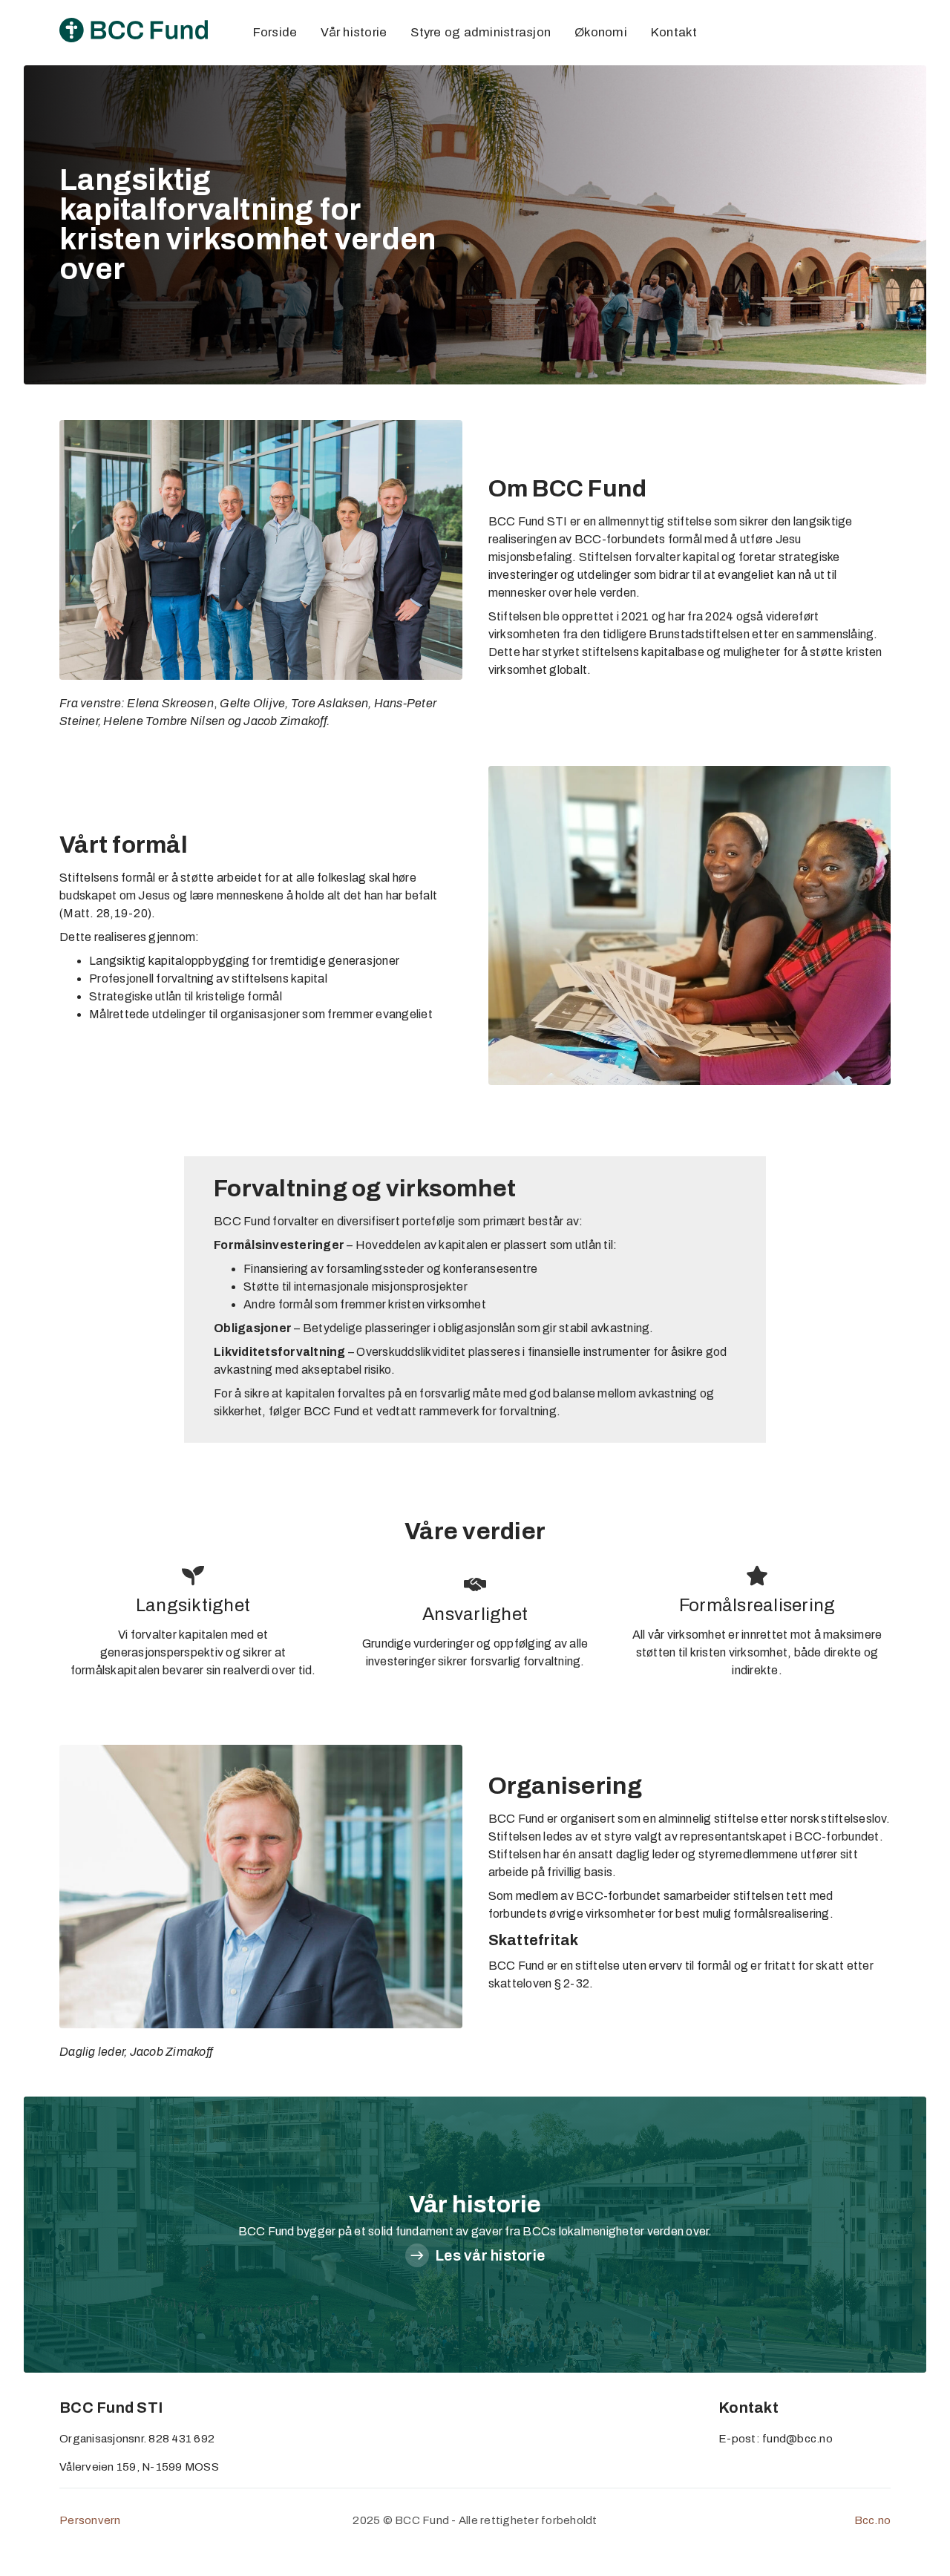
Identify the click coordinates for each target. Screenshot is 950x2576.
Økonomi (601, 32)
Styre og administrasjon (481, 32)
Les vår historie (490, 2255)
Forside (275, 32)
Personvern (90, 2520)
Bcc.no (873, 2520)
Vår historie (354, 32)
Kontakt (674, 32)
